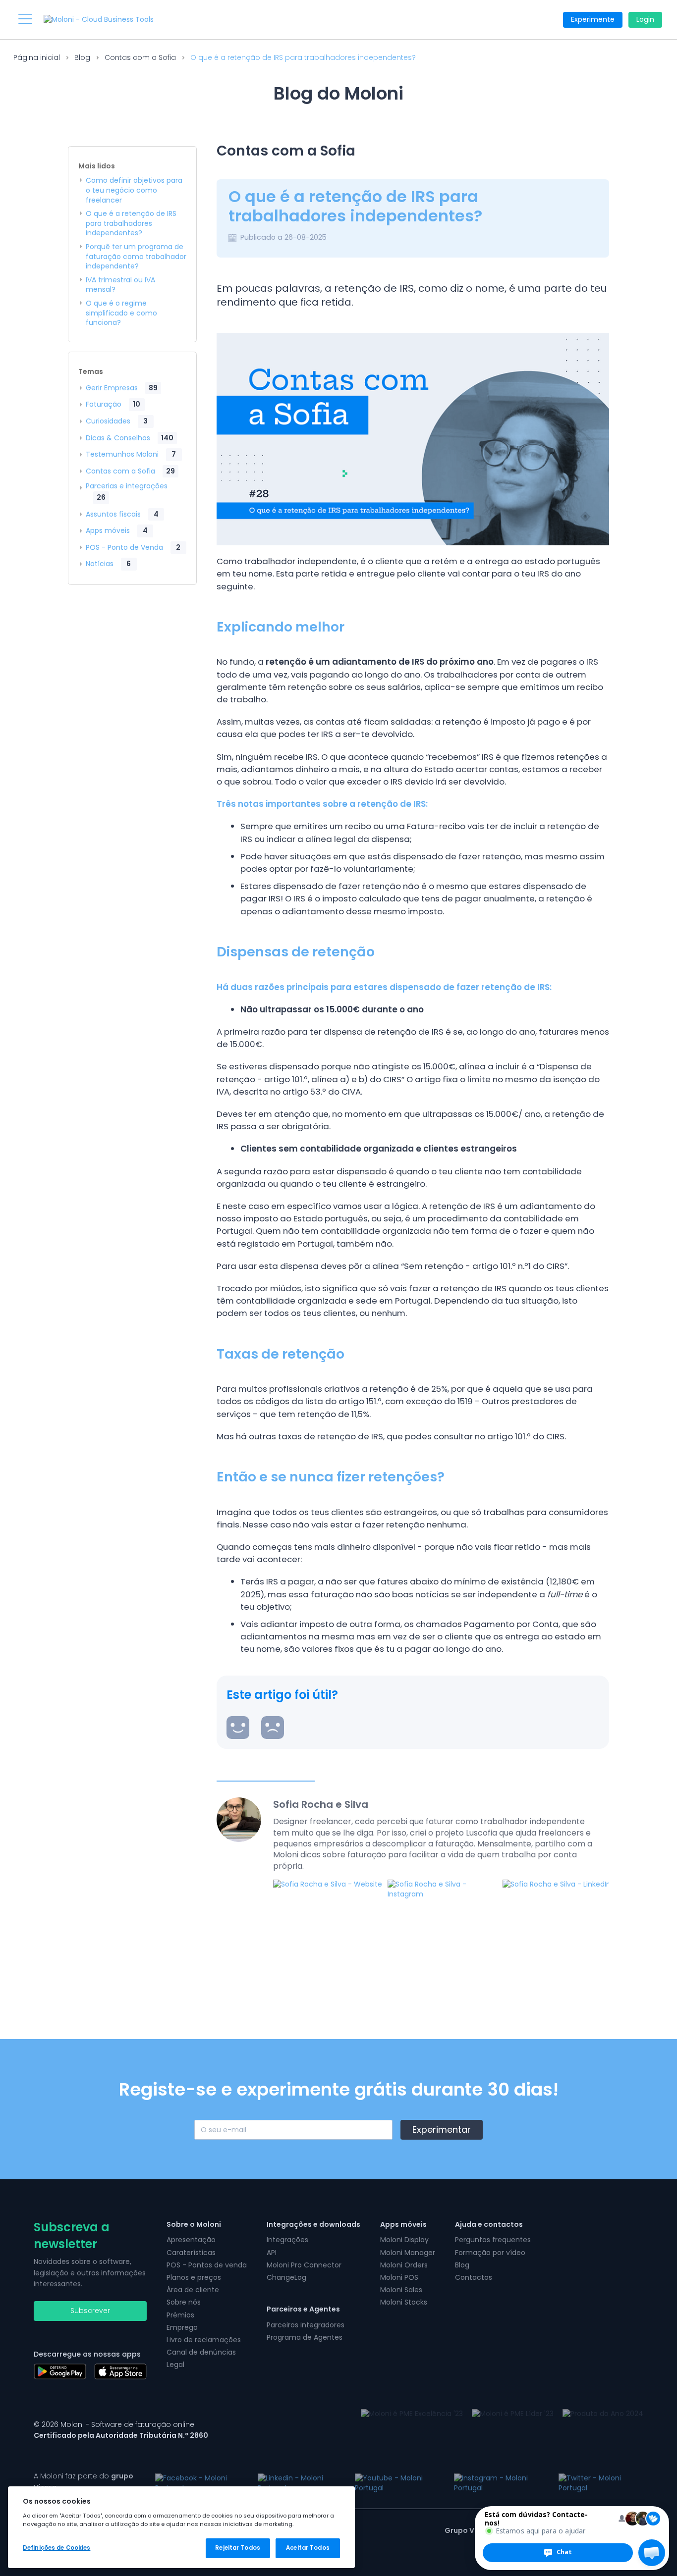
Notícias (109, 564)
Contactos (474, 2277)
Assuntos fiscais (122, 514)
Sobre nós (184, 2302)
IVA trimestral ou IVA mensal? (120, 285)
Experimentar (442, 2129)
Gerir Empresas (122, 388)
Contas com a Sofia (140, 57)
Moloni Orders (404, 2265)
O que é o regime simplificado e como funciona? (121, 313)
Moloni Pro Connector (304, 2265)
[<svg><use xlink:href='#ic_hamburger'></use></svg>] (25, 19)
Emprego (182, 2327)
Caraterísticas (191, 2253)
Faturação (113, 404)
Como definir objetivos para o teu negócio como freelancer (134, 190)
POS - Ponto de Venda (133, 547)
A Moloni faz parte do (84, 2481)
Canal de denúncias (201, 2352)
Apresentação (191, 2240)
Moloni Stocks (404, 2302)
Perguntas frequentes (493, 2240)
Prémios (180, 2315)
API (272, 2253)
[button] (652, 2553)
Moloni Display (404, 2240)
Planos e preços (194, 2277)
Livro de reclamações (204, 2340)
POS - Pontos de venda (207, 2265)
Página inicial (37, 57)
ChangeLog (286, 2277)
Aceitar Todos (308, 2548)
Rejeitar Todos (238, 2548)
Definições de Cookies (56, 2548)
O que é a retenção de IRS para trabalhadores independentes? (131, 223)
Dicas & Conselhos (130, 438)
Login (645, 19)
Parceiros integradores (306, 2325)
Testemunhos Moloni (131, 454)
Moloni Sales (401, 2290)
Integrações (287, 2240)
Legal (175, 2365)
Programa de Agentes (305, 2337)
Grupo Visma (468, 2530)
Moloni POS (399, 2277)
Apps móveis (117, 530)
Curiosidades (117, 421)
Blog (82, 57)
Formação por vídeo (490, 2253)
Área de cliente (193, 2290)
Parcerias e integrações (127, 492)
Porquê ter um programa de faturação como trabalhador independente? (136, 257)
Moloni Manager (408, 2253)
